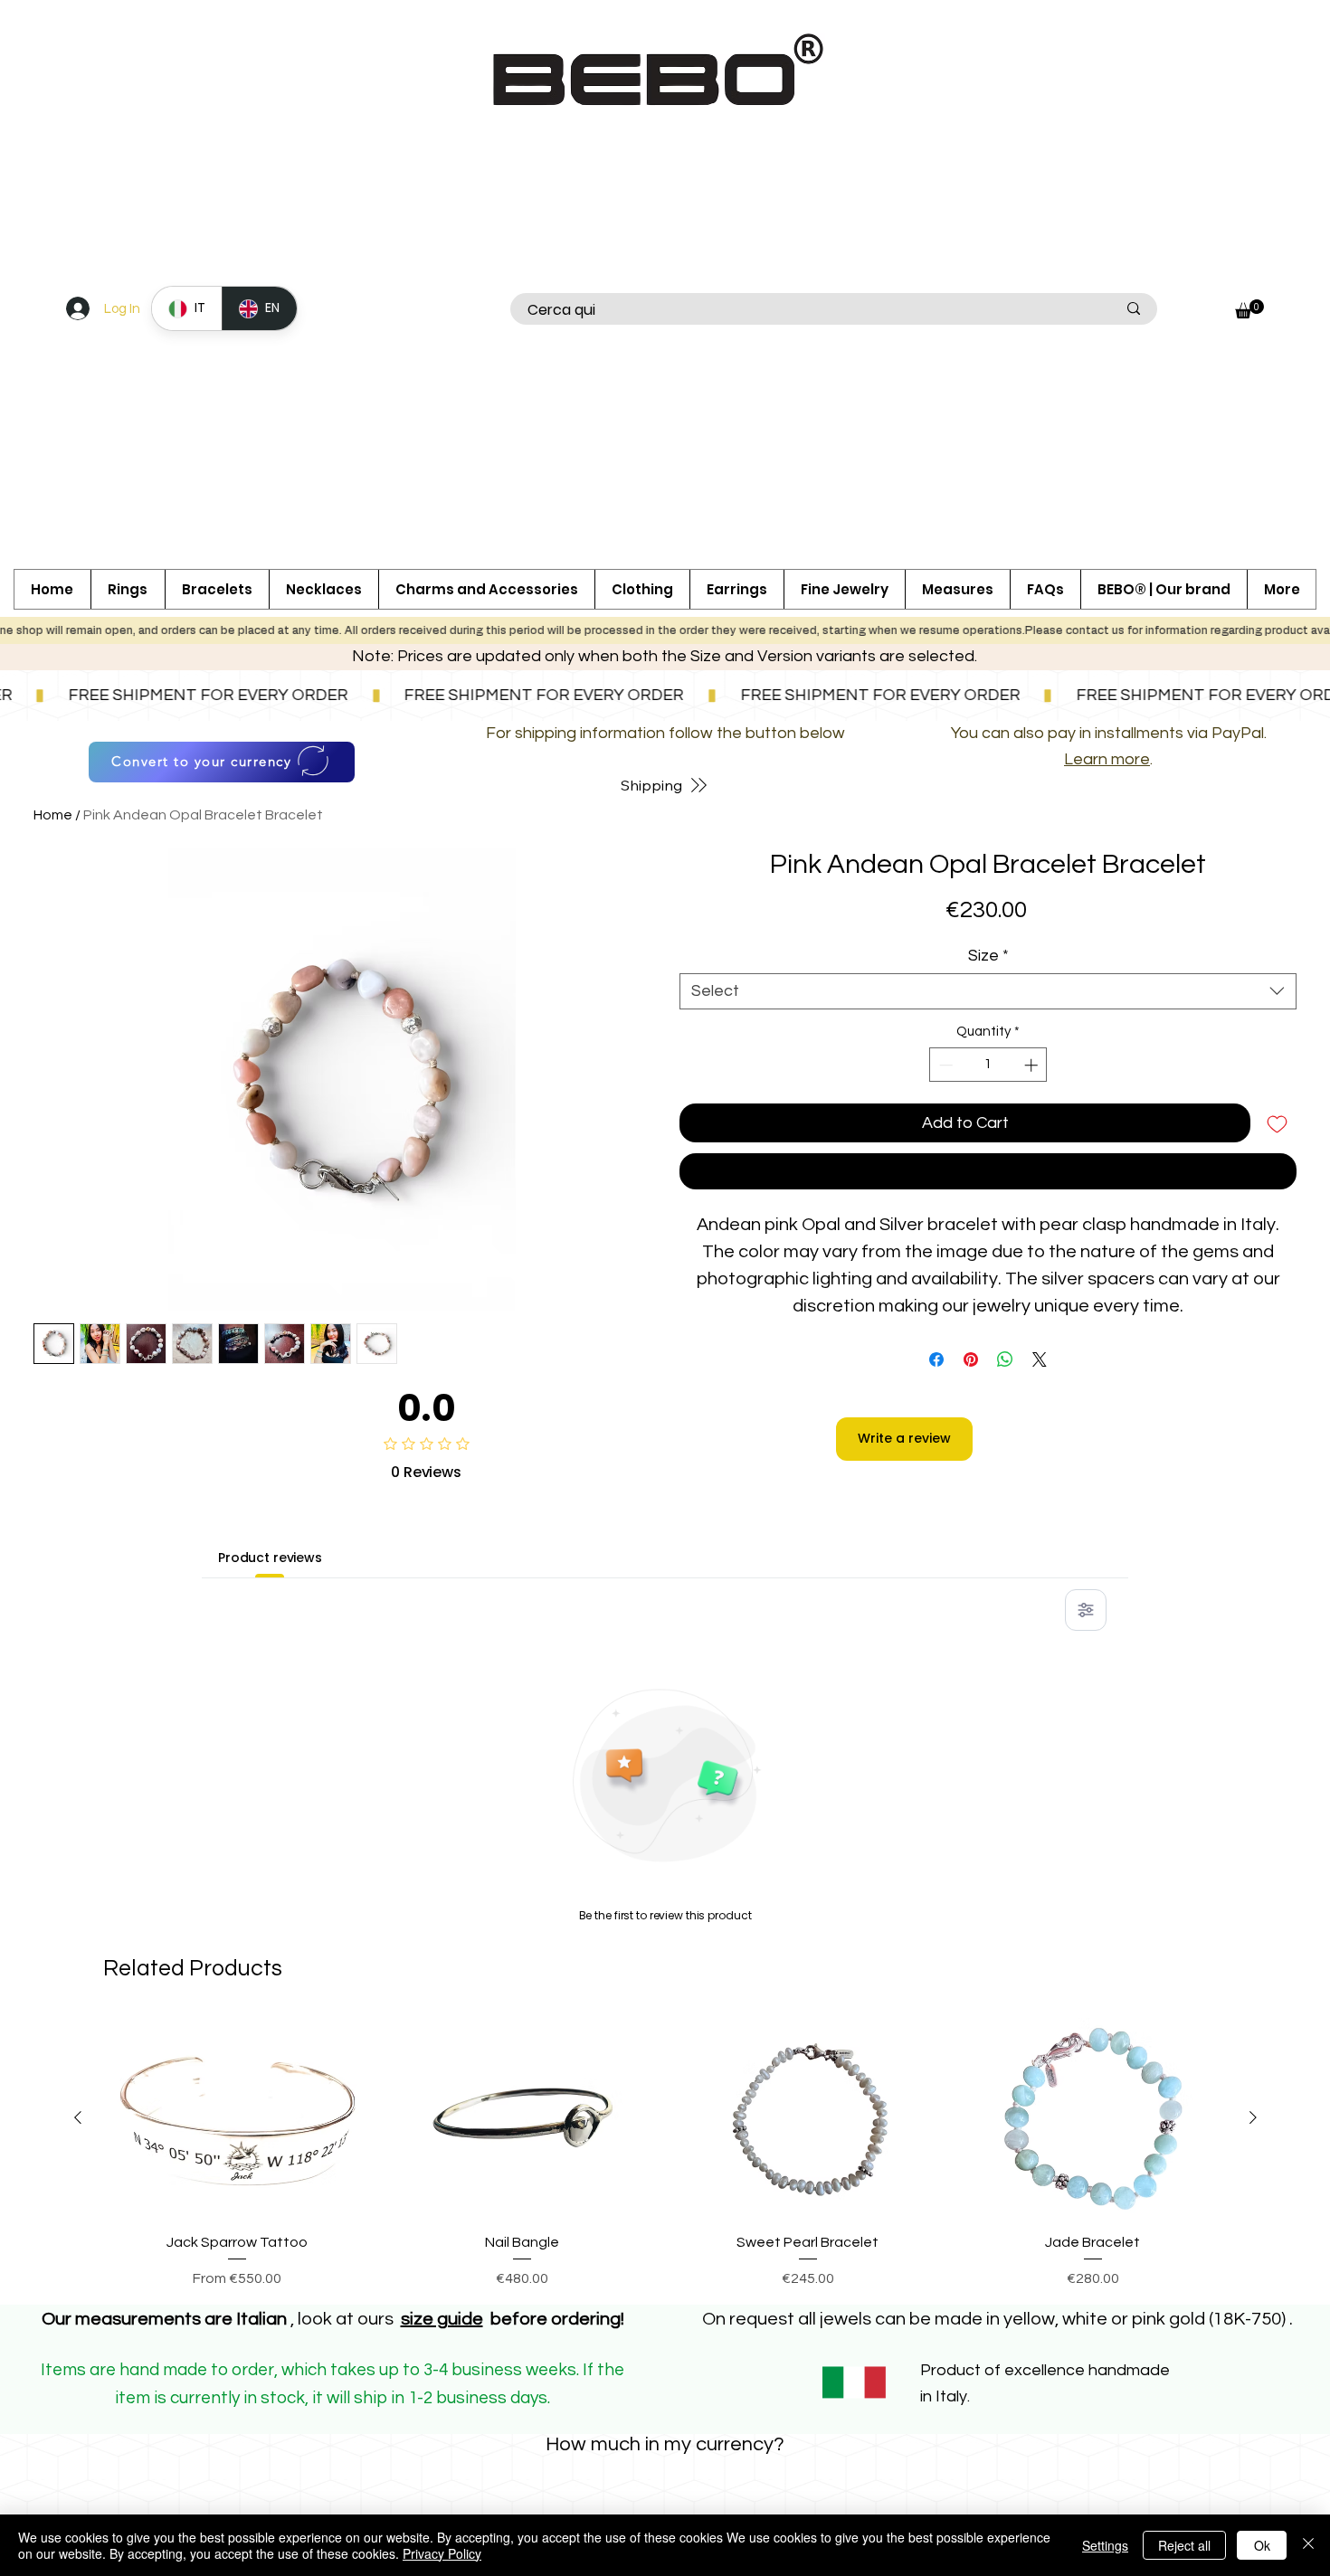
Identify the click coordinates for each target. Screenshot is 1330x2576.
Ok (1262, 2545)
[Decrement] (944, 1065)
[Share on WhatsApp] (1005, 1359)
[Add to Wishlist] (1277, 1123)
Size (988, 956)
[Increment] (1033, 1065)
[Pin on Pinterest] (971, 1359)
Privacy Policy (442, 2553)
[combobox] (988, 991)
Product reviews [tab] (270, 1678)
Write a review (904, 1558)
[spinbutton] (988, 1065)
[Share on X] (1040, 1359)
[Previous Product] (78, 2237)
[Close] (1308, 2545)
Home (53, 815)
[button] (486, 589)
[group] (665, 2274)
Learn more (1107, 759)
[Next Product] (1253, 2237)
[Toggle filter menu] (1086, 1730)
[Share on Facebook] (936, 1359)
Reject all (1184, 2545)
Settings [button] (1105, 2545)
